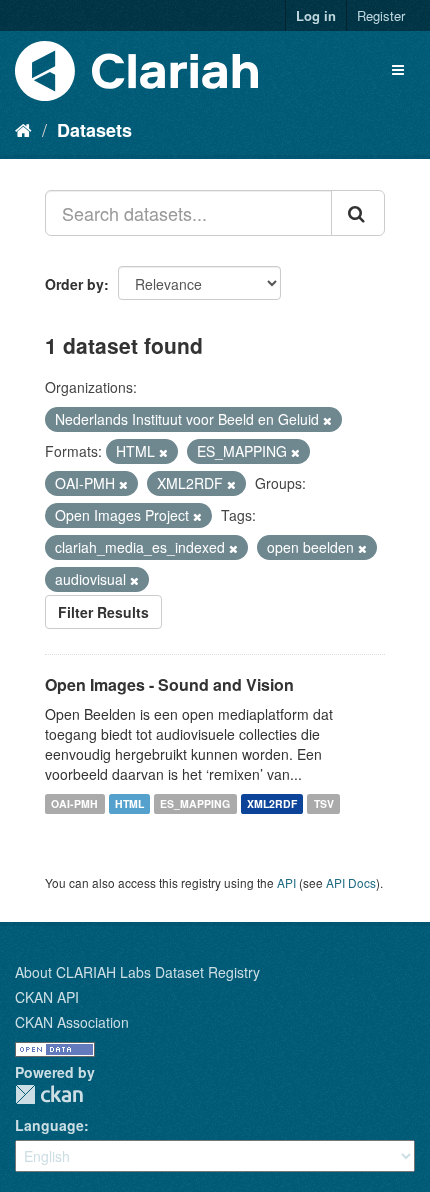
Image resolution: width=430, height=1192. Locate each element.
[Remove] (327, 420)
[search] (358, 213)
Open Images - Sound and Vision (169, 684)
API (286, 882)
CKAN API (47, 997)
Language (49, 1125)
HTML (129, 803)
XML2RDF (272, 803)
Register (381, 15)
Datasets (94, 130)
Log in (316, 15)
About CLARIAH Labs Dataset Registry (137, 972)
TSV (324, 803)
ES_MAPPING (195, 803)
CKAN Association (72, 1022)
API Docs (351, 882)
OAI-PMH (74, 803)
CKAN (49, 1094)
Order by (74, 284)
